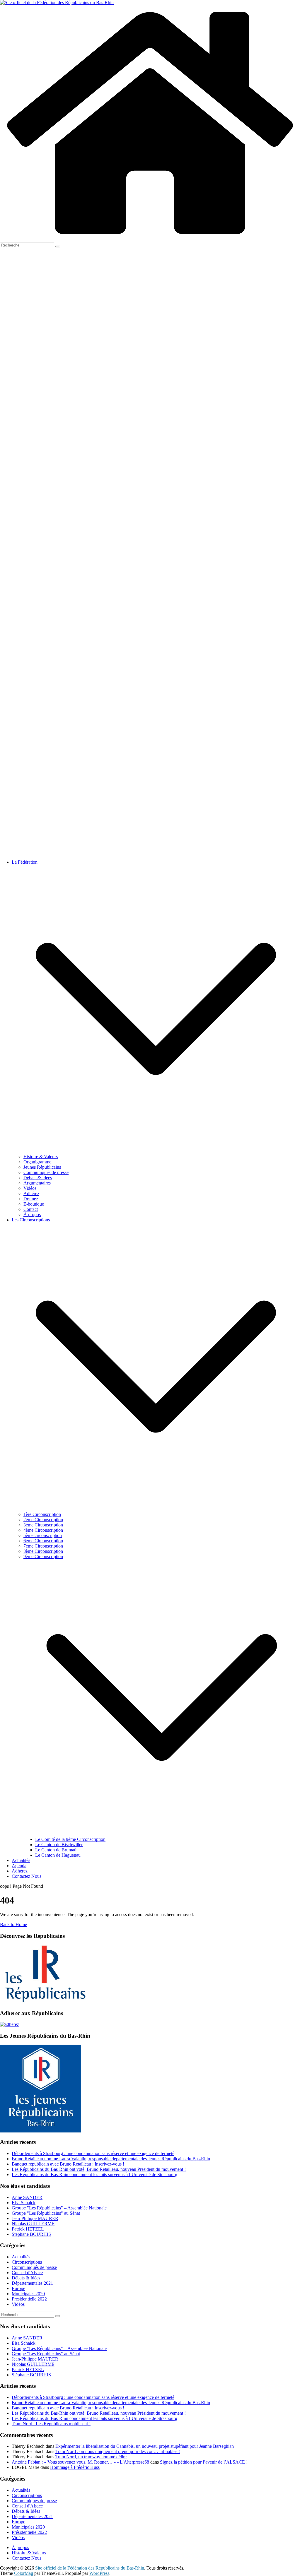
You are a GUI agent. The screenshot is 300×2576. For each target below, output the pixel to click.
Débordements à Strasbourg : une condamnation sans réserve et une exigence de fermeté (93, 2153)
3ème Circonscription (43, 1525)
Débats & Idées (38, 1178)
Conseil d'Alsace (27, 2273)
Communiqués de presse (46, 1172)
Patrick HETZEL (28, 2229)
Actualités (21, 1860)
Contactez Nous (27, 1876)
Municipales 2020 (28, 2294)
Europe (18, 2288)
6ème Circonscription (43, 1541)
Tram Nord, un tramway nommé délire (91, 2457)
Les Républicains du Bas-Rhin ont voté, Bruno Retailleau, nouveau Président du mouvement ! (99, 2169)
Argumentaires (37, 1183)
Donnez (31, 1199)
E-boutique (34, 1204)
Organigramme (37, 1162)
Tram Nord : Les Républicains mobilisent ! (51, 2424)
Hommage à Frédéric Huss (75, 2467)
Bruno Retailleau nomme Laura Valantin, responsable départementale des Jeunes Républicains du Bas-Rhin (111, 2159)
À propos (32, 1215)
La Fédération (25, 862)
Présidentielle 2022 (29, 2299)
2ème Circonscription (43, 1520)
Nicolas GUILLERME (33, 2224)
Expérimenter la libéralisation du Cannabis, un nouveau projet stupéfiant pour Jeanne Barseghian (145, 2446)
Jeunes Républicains (42, 1167)
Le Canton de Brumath (56, 1850)
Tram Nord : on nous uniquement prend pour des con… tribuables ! (118, 2451)
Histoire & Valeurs (41, 1157)
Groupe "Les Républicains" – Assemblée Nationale (59, 2208)
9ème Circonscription (43, 1556)
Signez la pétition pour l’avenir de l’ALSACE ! (204, 2462)
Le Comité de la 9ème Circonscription (70, 1839)
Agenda (19, 1866)
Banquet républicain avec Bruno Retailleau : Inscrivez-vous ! (68, 2164)
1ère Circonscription (42, 1514)
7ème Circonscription (43, 1546)
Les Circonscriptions (31, 1220)
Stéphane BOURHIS (31, 2234)
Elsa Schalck (24, 2203)
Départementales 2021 (32, 2283)
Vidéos (30, 1188)
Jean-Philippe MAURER (35, 2218)
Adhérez (31, 1193)
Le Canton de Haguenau (58, 1855)
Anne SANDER (27, 2197)
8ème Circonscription (43, 1551)
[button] (156, 1151)
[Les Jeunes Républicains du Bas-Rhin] (41, 2131)
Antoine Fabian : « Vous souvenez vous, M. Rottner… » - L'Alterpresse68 (80, 2462)
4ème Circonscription (43, 1530)
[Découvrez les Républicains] (44, 2002)
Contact (31, 1209)
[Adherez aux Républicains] (10, 2024)
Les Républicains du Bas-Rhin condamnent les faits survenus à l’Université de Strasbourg (94, 2174)
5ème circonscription (43, 1535)
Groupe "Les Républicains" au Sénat (46, 2213)
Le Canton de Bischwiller (59, 1845)
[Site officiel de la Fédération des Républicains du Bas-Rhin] (57, 2)
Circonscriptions (27, 2262)
